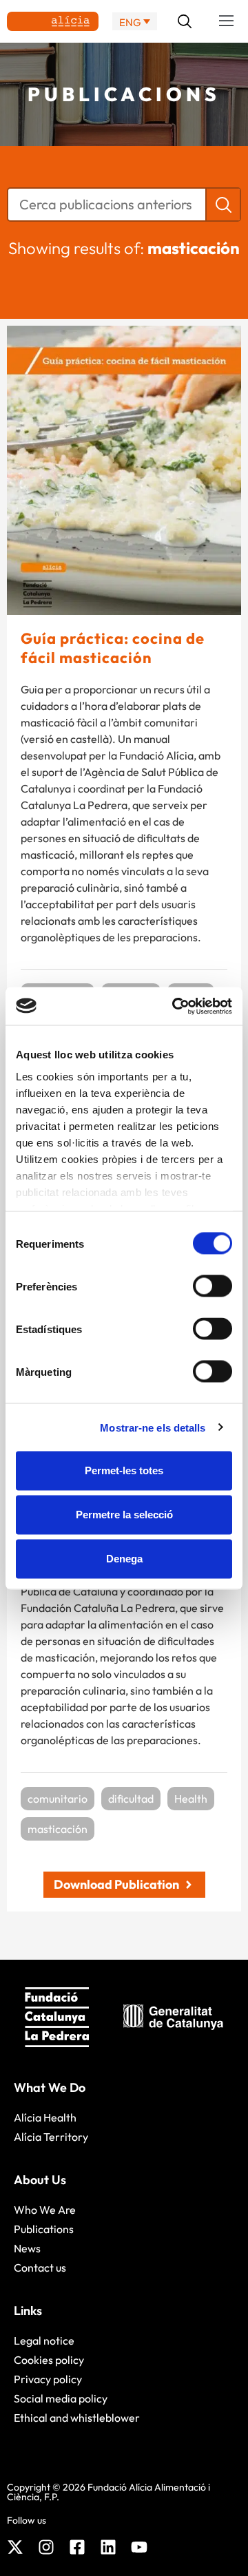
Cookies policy (49, 2360)
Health (191, 1799)
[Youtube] (139, 2547)
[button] (227, 21)
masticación (58, 1829)
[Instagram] (46, 2547)
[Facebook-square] (77, 2547)
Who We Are (45, 2210)
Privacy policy (48, 2379)
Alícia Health (45, 2117)
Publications (44, 2229)
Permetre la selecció (124, 1515)
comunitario (58, 1799)
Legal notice (44, 2341)
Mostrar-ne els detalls (153, 1427)
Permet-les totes (124, 1470)
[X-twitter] (15, 2547)
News (27, 2248)
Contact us (40, 2268)
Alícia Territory (51, 2137)
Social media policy (61, 2398)
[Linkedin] (108, 2547)
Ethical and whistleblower (77, 2418)
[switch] (213, 1286)
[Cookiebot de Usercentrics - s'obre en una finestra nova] (175, 1006)
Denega (124, 1559)
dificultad (131, 1799)
